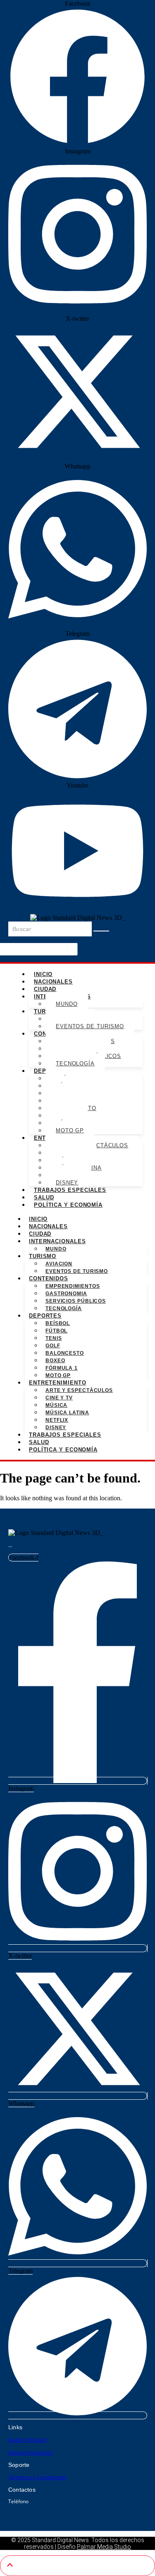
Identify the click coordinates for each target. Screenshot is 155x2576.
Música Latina (67, 1413)
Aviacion (59, 1264)
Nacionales (53, 982)
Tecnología (75, 1064)
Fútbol (56, 1331)
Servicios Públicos (76, 1301)
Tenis (54, 1338)
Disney (67, 1183)
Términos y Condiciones (38, 2477)
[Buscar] (101, 931)
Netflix (57, 1420)
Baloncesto (65, 1353)
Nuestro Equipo (28, 2440)
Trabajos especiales (70, 1190)
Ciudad (45, 989)
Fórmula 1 (62, 1368)
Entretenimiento (58, 1383)
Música (56, 1405)
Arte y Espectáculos (79, 1390)
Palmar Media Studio (104, 2547)
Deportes (45, 1316)
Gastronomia (66, 1294)
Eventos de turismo (90, 1026)
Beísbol (58, 1323)
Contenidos (49, 1278)
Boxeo (55, 1361)
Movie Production (30, 2452)
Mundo (67, 1004)
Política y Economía (68, 1205)
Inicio (43, 974)
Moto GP (70, 1130)
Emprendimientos (73, 1286)
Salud (44, 1197)
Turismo (43, 1256)
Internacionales (57, 1241)
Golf (53, 1346)
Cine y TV (59, 1398)
